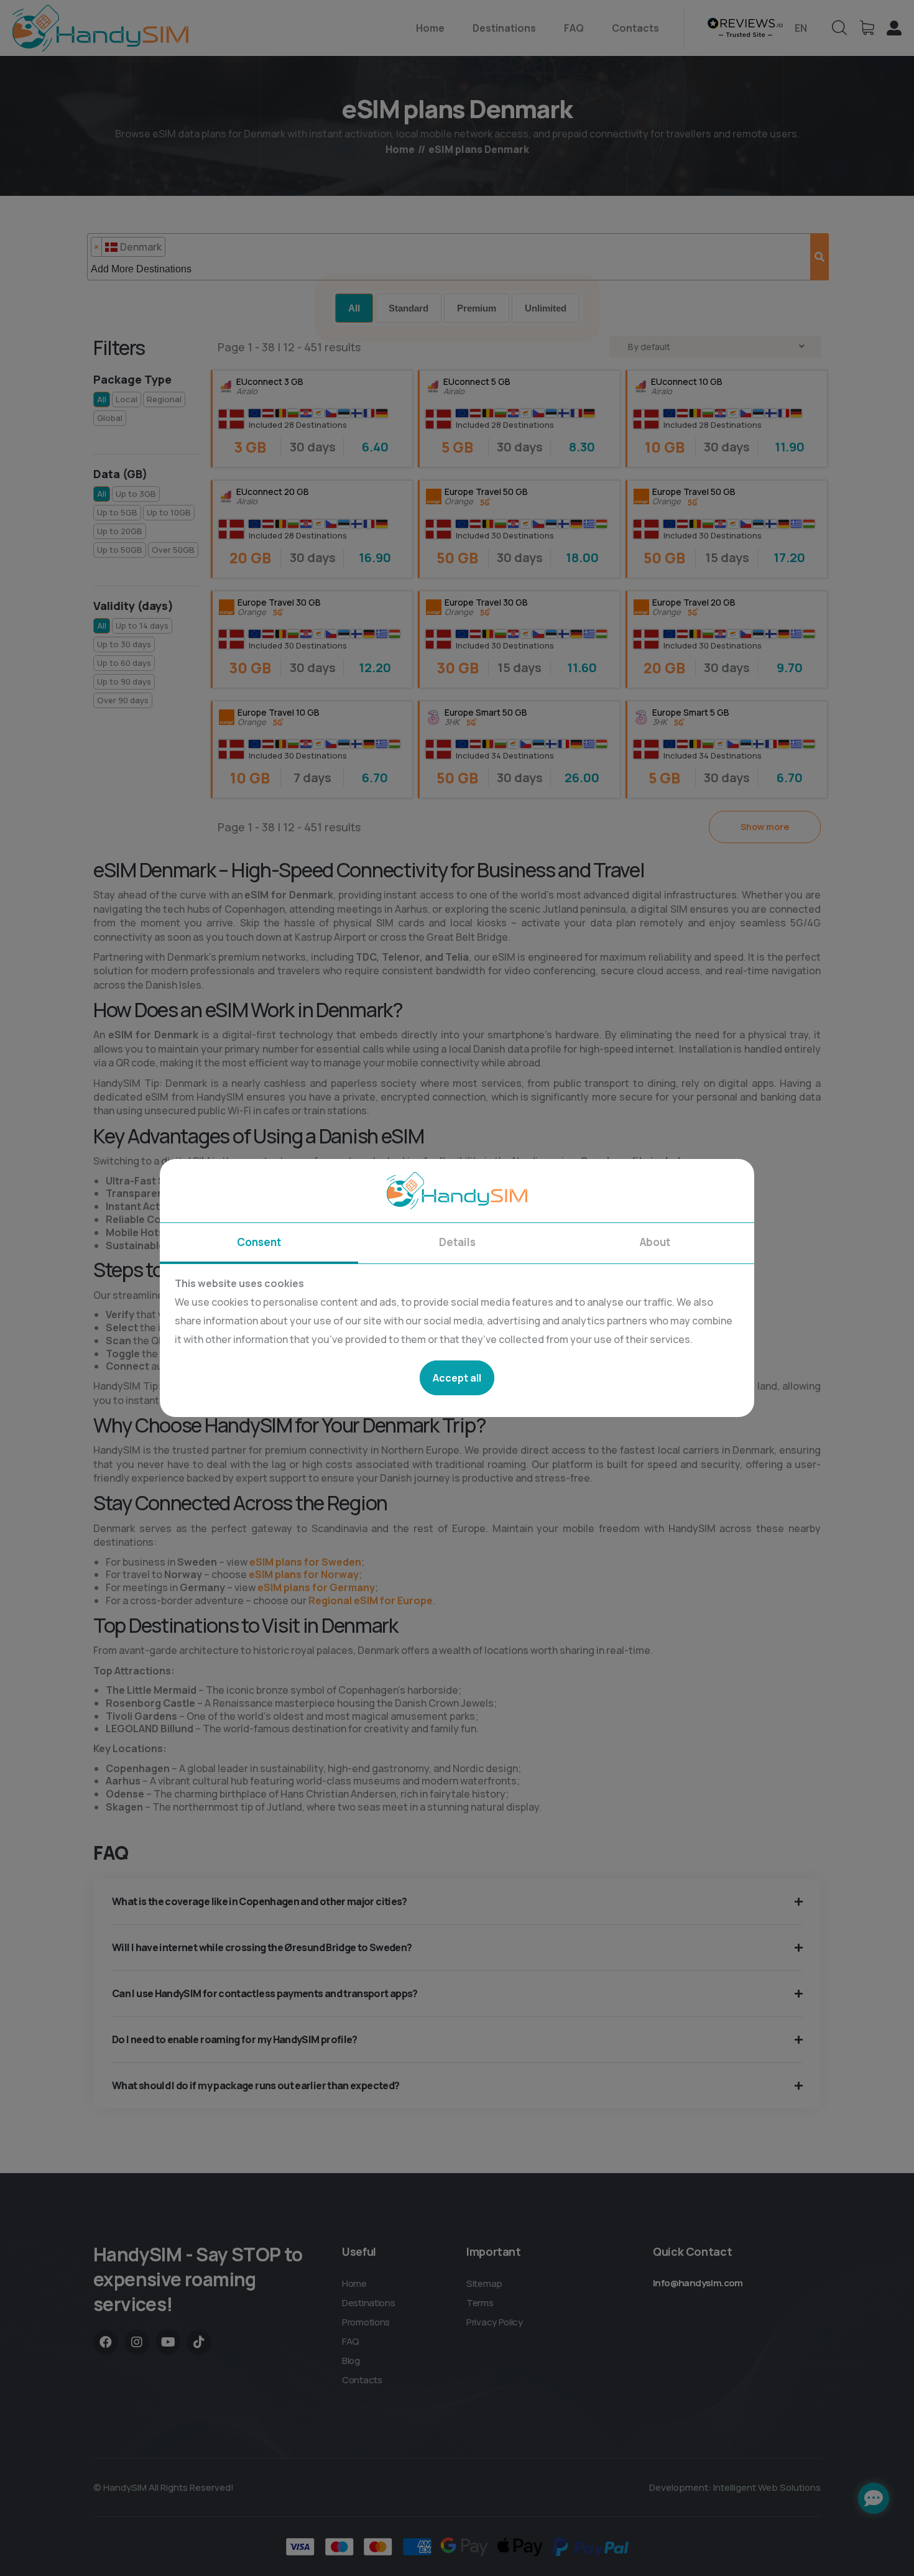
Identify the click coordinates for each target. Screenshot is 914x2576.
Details (457, 1242)
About (655, 1242)
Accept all (457, 1378)
